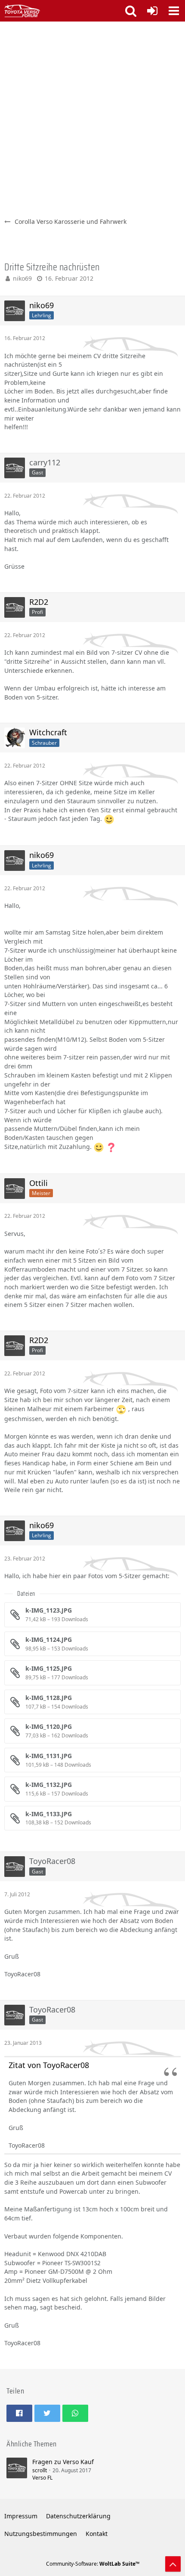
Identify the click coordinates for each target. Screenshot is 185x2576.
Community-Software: (93, 2564)
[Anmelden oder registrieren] (152, 11)
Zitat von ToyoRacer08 (49, 2065)
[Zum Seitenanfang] (173, 2564)
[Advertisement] (92, 118)
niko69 (22, 278)
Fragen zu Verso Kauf (63, 2462)
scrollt (40, 2470)
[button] (174, 11)
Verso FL (42, 2478)
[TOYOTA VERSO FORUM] (22, 11)
